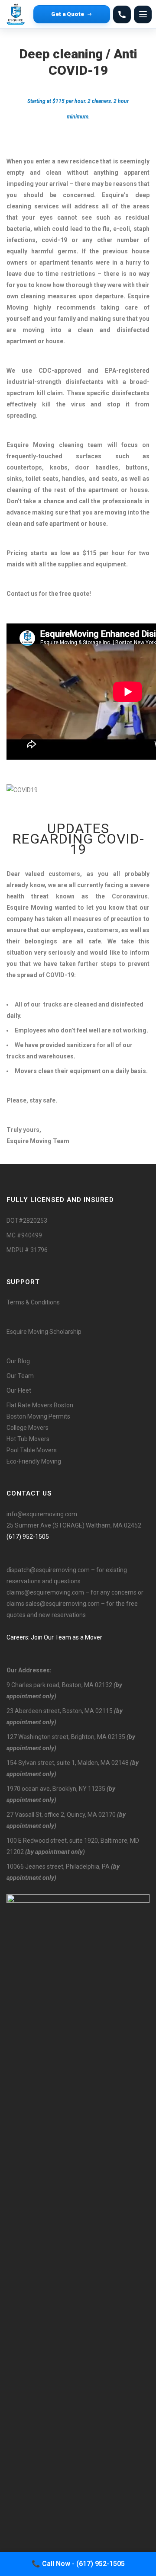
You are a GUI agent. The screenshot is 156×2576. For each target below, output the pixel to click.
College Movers (28, 1428)
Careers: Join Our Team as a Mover (54, 1637)
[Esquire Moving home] (17, 14)
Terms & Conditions (33, 1302)
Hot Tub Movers (28, 1439)
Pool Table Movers (32, 1450)
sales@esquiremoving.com (63, 1604)
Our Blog (18, 1361)
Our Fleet (19, 1390)
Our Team (20, 1376)
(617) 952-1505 (28, 1537)
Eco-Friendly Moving (34, 1461)
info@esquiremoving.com (42, 1514)
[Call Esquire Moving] (122, 14)
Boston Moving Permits (38, 1416)
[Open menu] (143, 14)
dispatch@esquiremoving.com (48, 1570)
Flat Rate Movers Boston (40, 1405)
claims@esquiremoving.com (45, 1592)
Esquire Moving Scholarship (44, 1332)
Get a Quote (68, 14)
